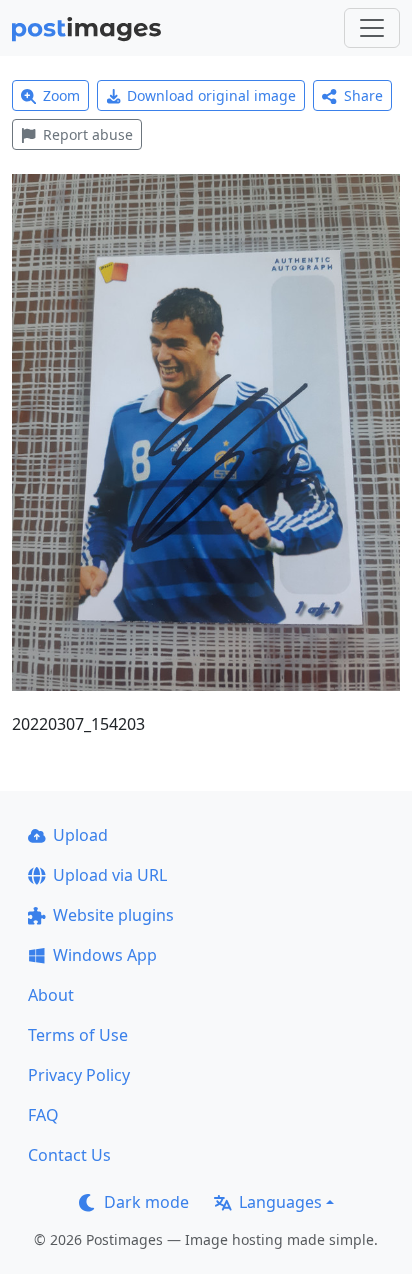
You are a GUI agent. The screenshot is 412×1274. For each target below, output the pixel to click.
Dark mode (146, 1202)
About (51, 995)
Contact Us (69, 1155)
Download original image (211, 95)
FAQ (43, 1115)
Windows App (105, 955)
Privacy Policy (79, 1075)
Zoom (61, 95)
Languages (280, 1202)
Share (363, 95)
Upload (80, 835)
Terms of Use (78, 1035)
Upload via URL (110, 875)
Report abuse (88, 134)
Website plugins (113, 915)
